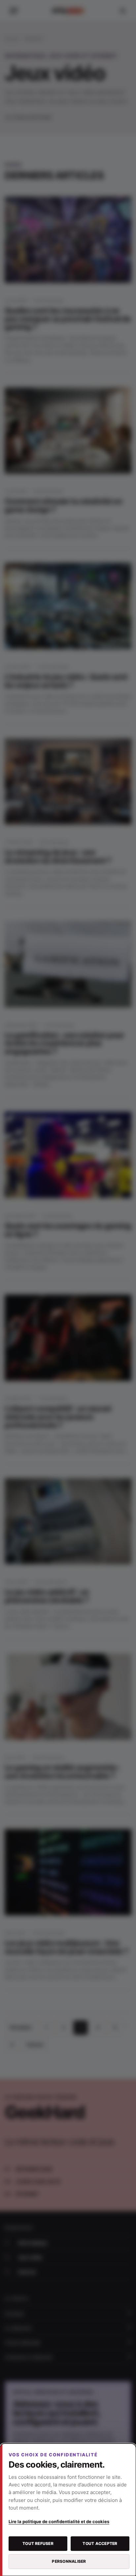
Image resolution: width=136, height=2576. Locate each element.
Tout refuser (38, 2543)
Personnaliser (69, 2561)
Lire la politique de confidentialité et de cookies (59, 2521)
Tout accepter (100, 2543)
